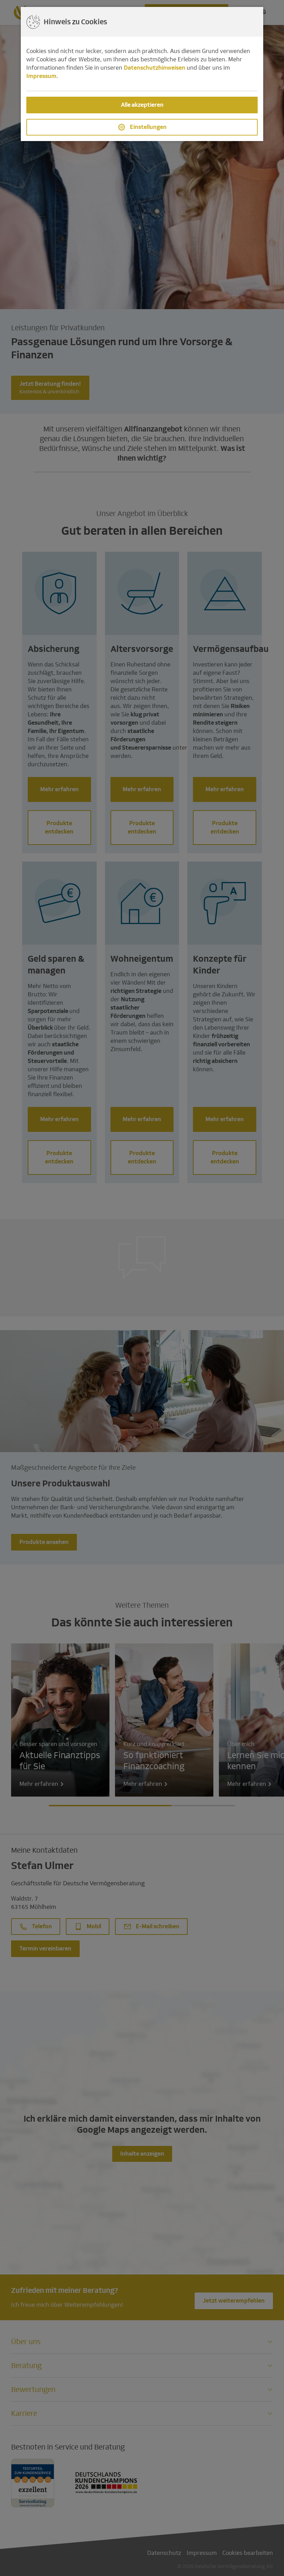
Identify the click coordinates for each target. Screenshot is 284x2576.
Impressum (41, 76)
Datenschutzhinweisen (154, 68)
